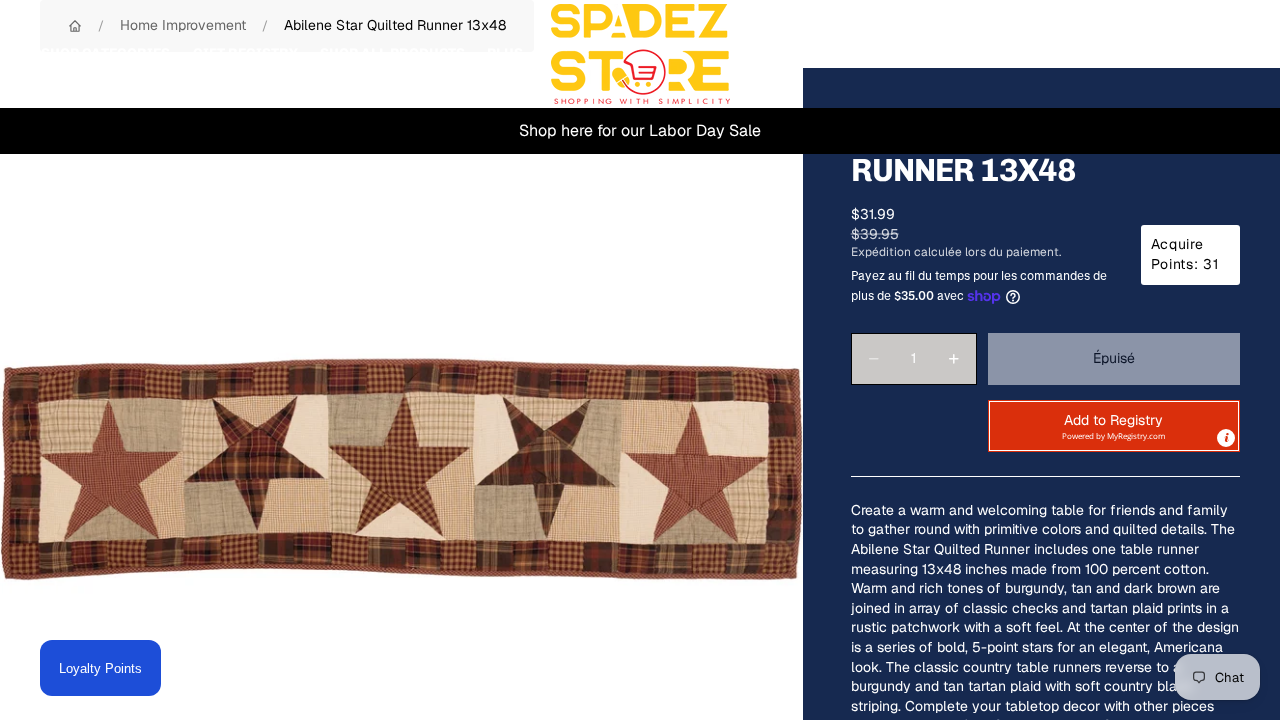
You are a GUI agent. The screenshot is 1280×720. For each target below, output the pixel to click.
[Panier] (1218, 54)
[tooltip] (1226, 438)
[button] (1114, 426)
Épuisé (1114, 358)
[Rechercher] (1132, 54)
